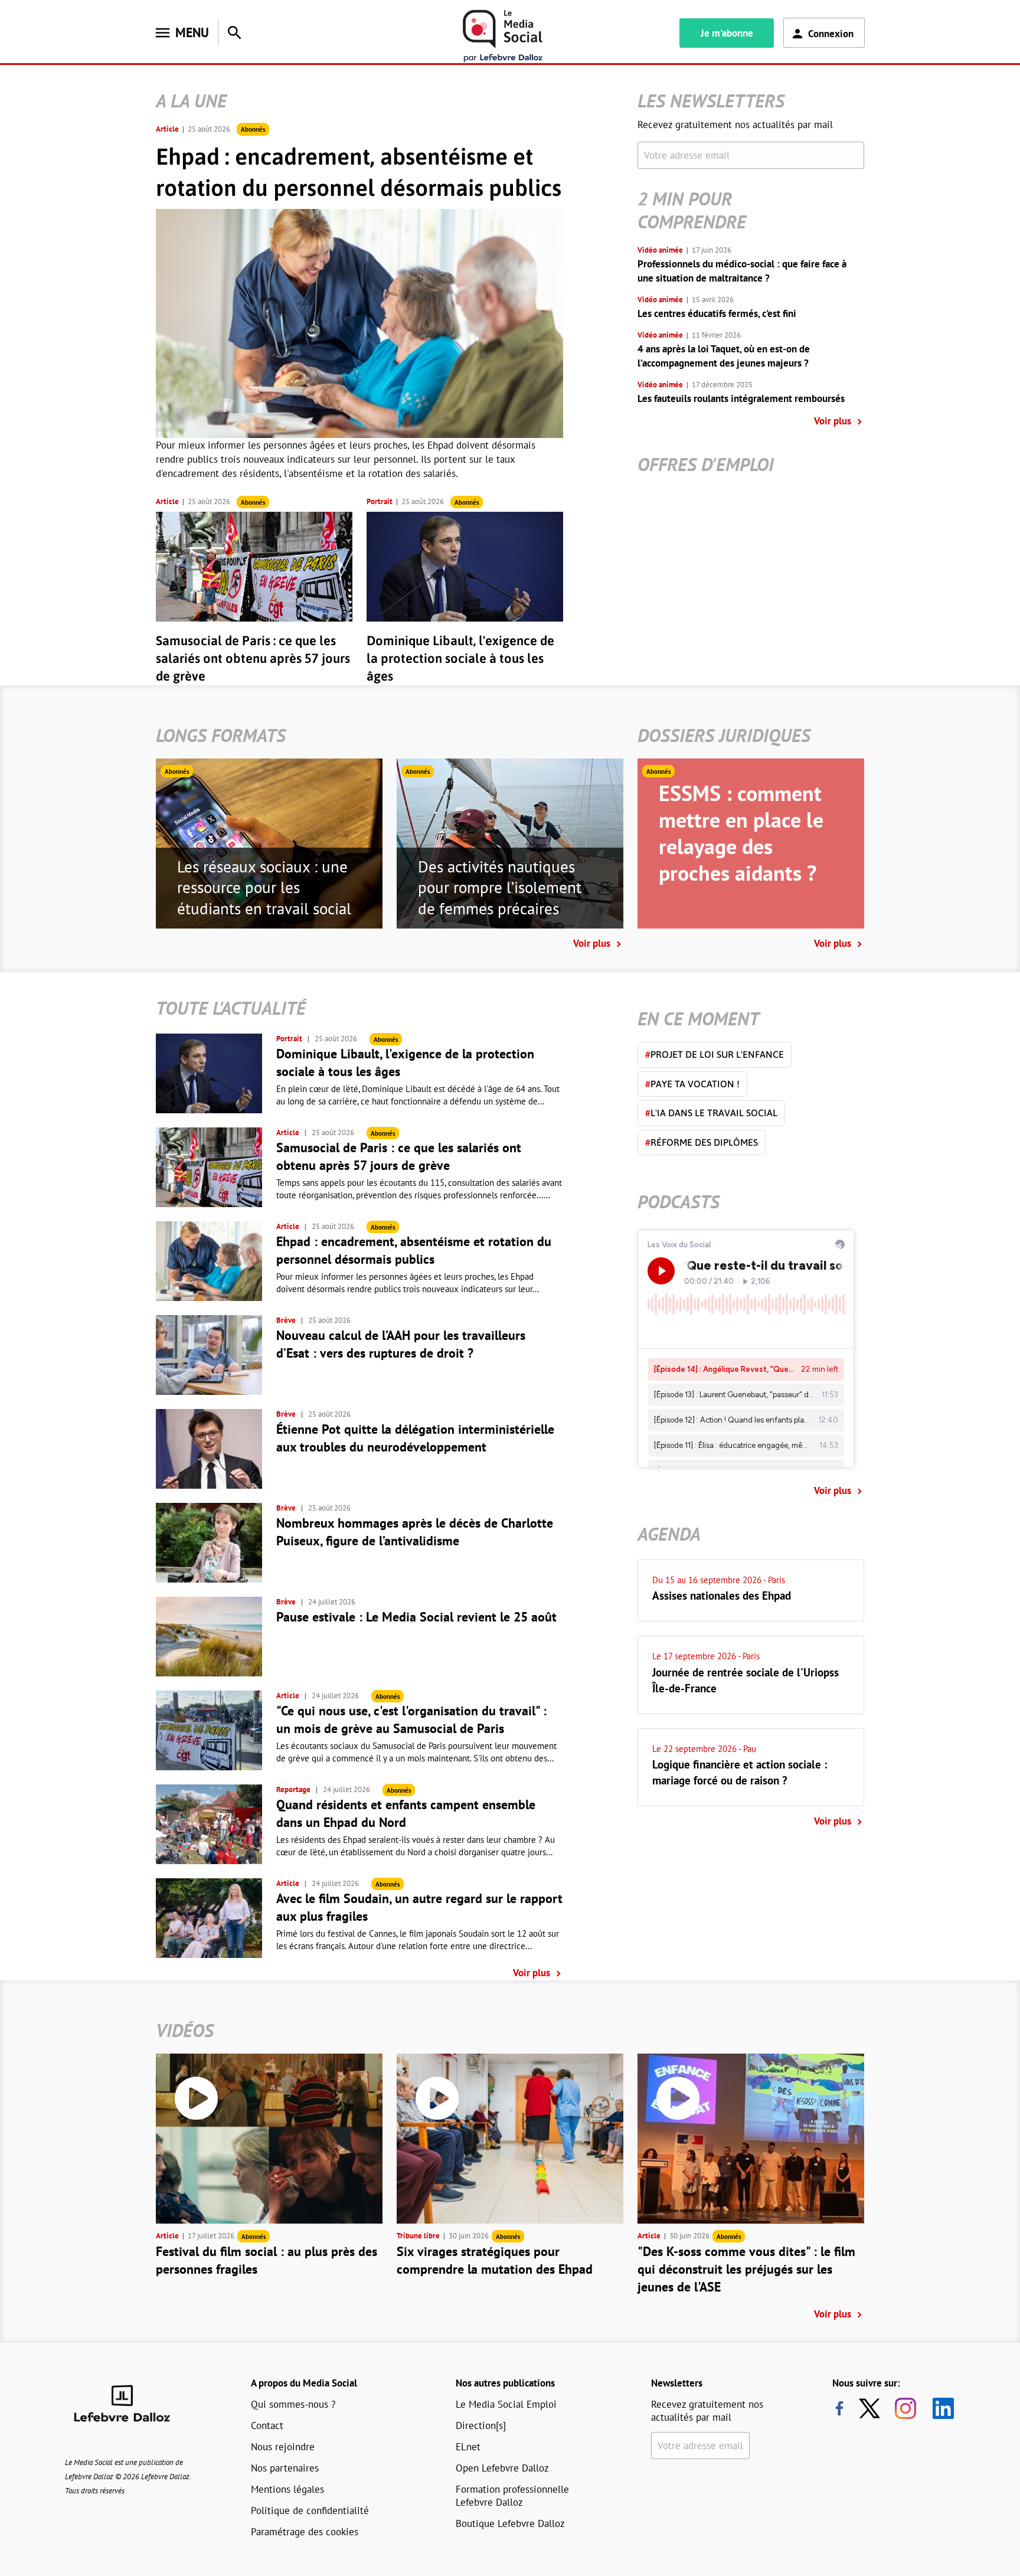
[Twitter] (872, 2408)
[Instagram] (905, 2408)
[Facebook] (839, 2408)
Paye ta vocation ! (692, 1084)
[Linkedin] (939, 2408)
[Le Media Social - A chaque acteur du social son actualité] (503, 36)
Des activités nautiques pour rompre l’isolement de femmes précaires (500, 888)
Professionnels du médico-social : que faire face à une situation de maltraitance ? (742, 271)
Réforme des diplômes (702, 1142)
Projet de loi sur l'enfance (715, 1054)
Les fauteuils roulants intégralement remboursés (741, 398)
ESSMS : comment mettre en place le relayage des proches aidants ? (741, 833)
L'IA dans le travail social (711, 1113)
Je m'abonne (727, 33)
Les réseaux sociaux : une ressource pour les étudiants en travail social (264, 888)
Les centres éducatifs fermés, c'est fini (717, 313)
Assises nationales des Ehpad (722, 1596)
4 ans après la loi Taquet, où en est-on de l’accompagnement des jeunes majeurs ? (724, 356)
